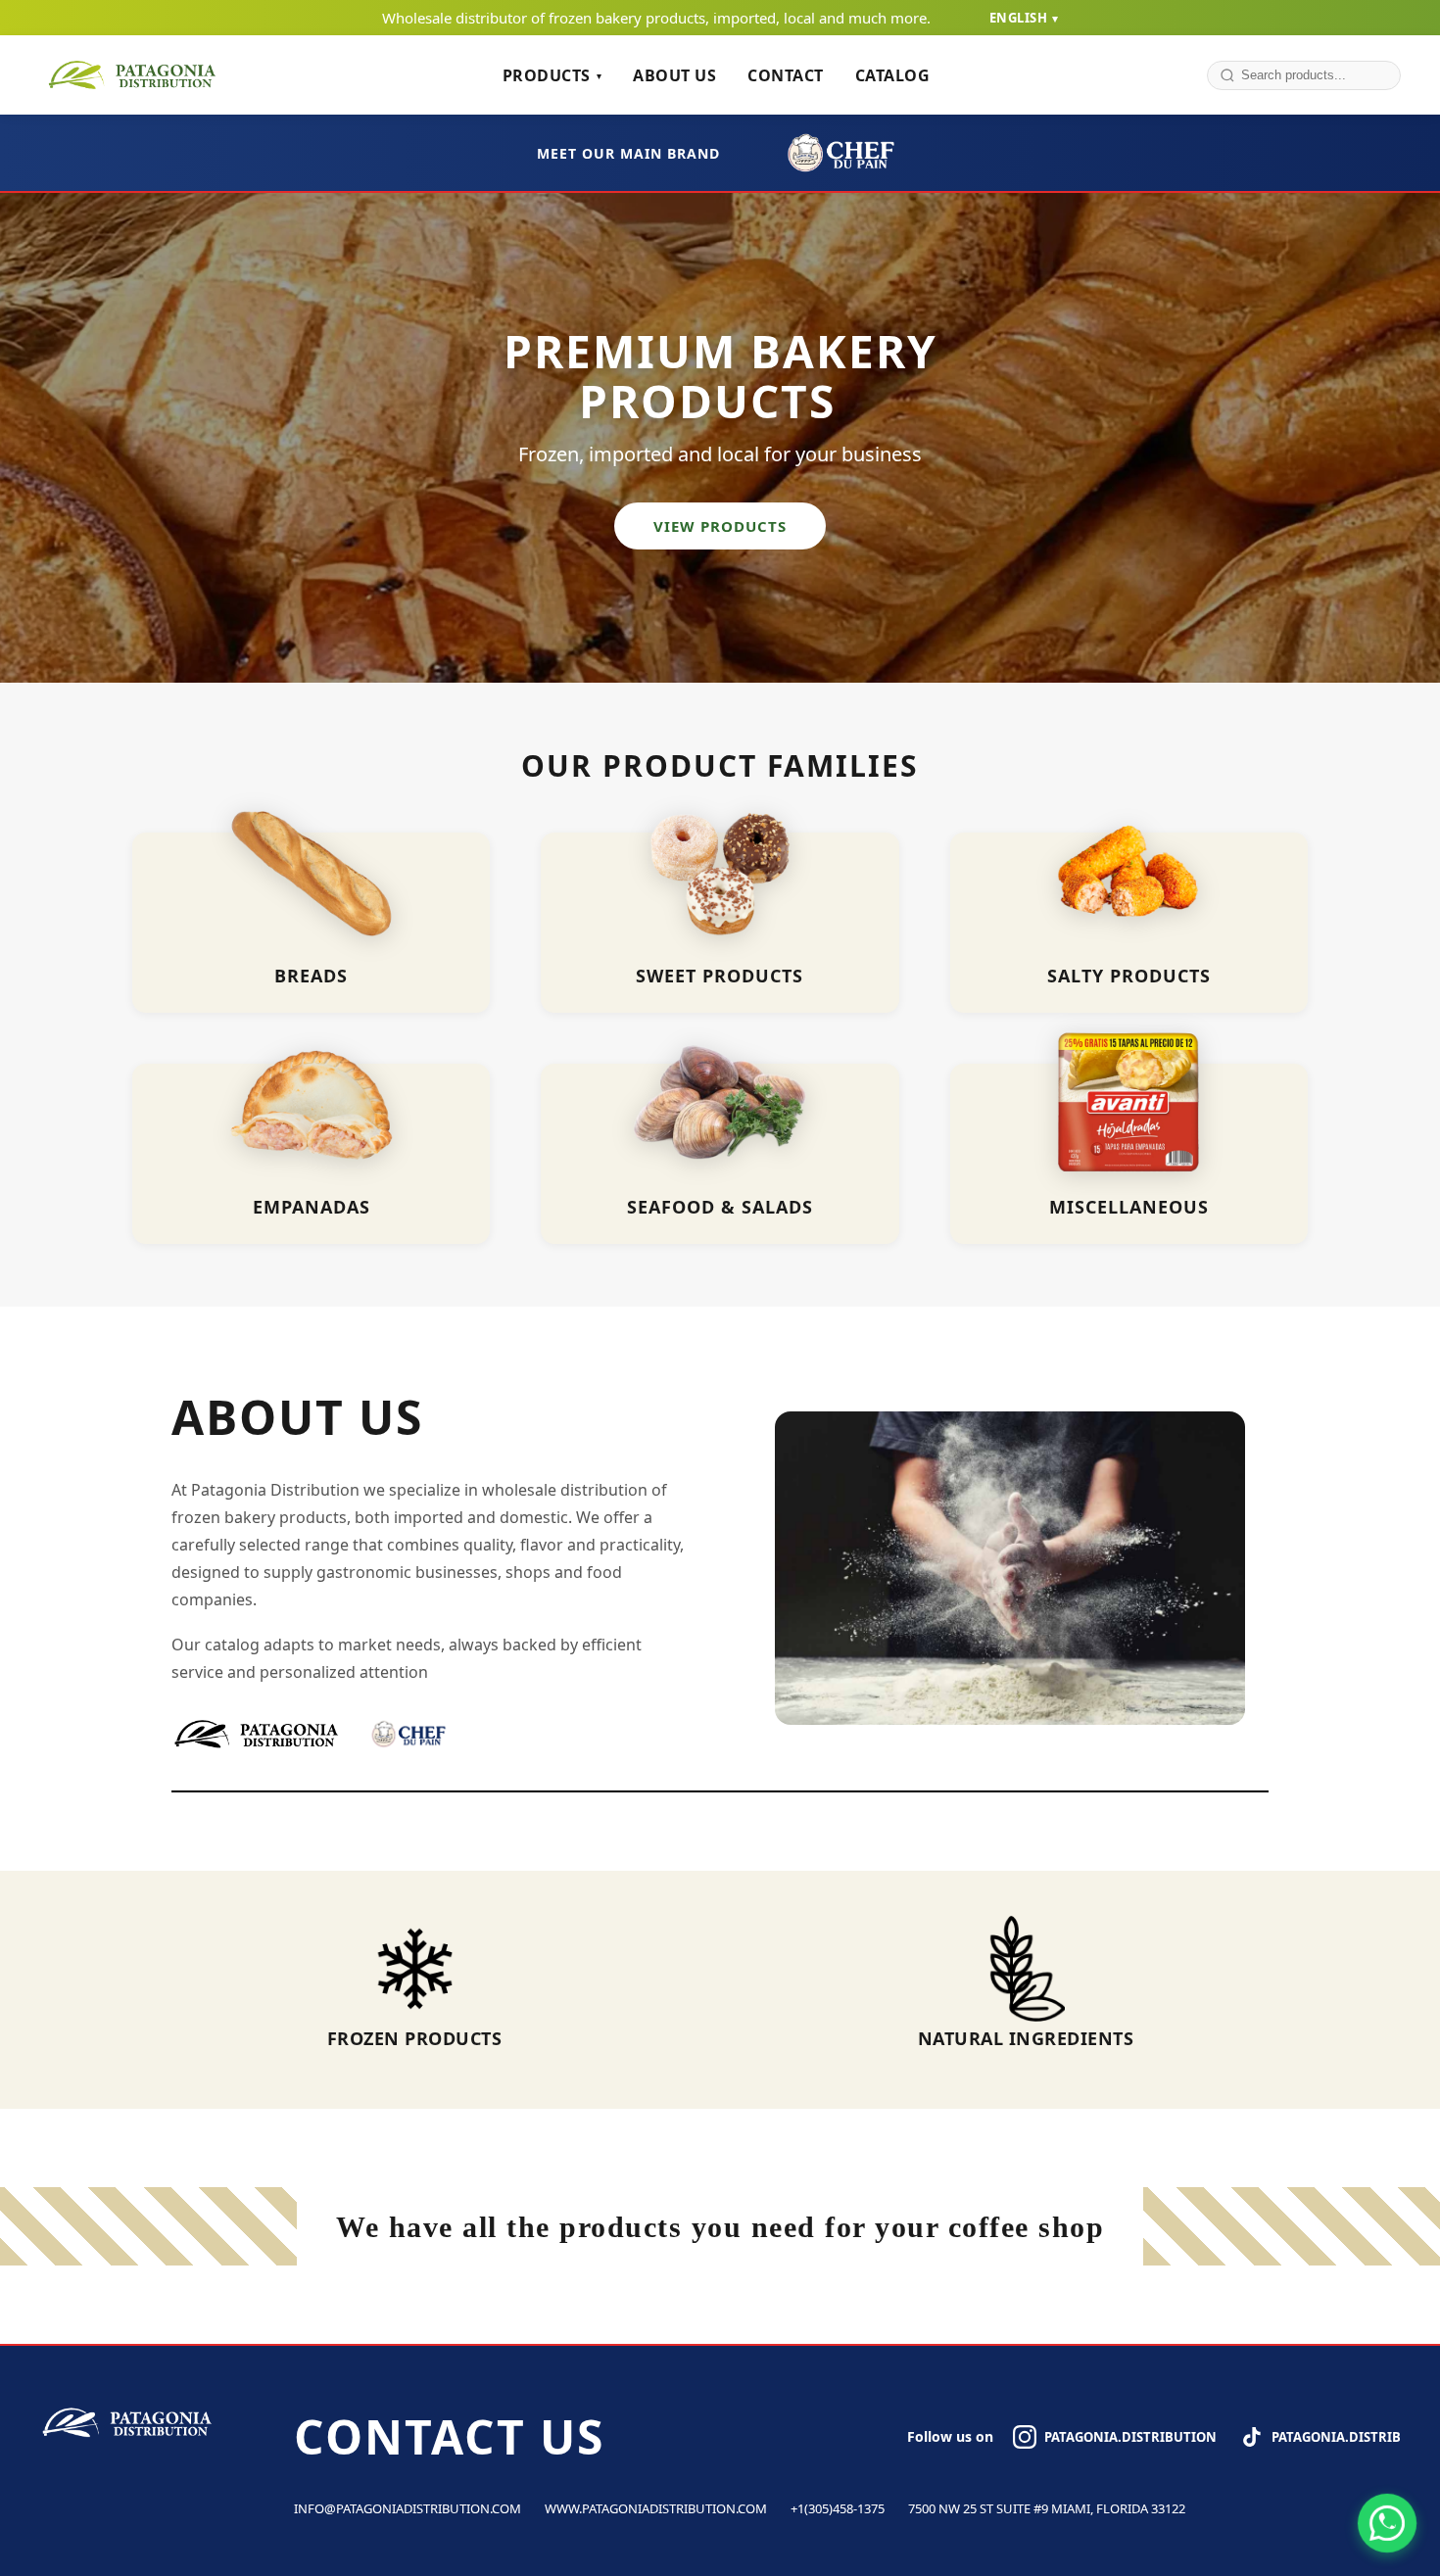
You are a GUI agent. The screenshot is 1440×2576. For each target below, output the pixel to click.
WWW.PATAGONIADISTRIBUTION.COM (656, 2508)
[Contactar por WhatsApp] (1387, 2523)
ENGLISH (1024, 18)
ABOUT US (674, 75)
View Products (720, 526)
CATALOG (893, 75)
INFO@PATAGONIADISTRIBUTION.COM (408, 2508)
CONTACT (786, 75)
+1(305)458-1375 (838, 2508)
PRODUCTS (552, 75)
